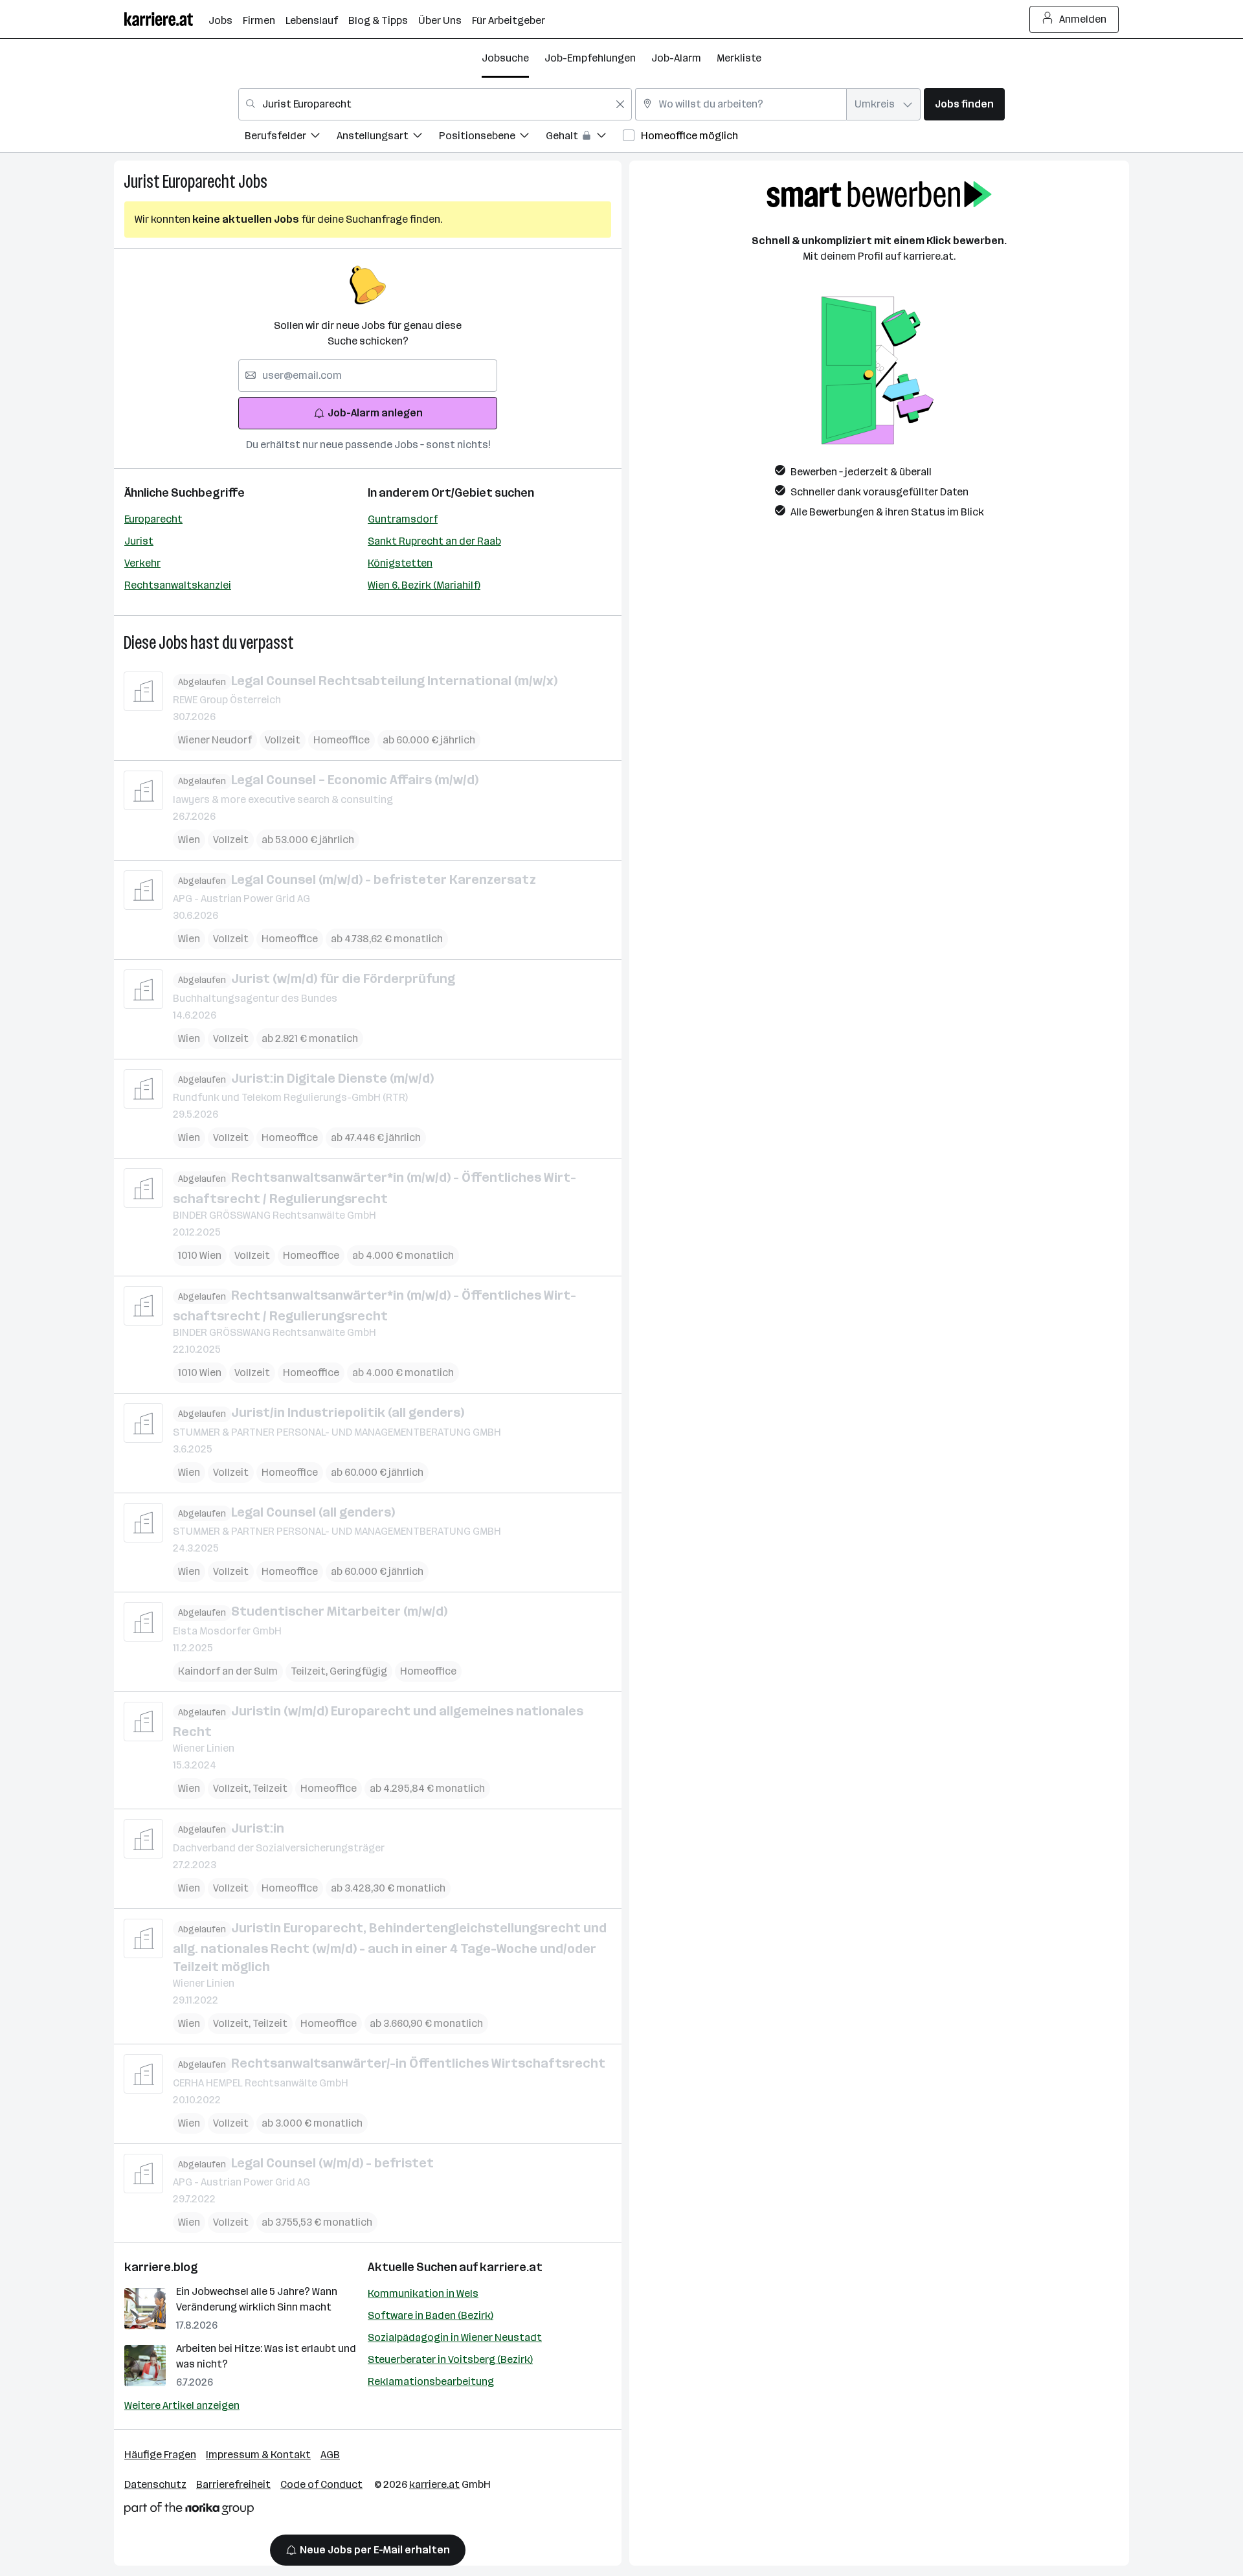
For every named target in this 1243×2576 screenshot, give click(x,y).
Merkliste (739, 58)
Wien (189, 840)
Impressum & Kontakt (258, 2455)
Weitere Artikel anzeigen (182, 2405)
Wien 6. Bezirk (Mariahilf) (424, 585)
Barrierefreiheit (233, 2484)
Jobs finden (964, 104)
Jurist (139, 541)
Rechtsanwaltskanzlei (178, 585)
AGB (330, 2455)
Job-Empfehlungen (590, 58)
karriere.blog (161, 2267)
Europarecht (153, 519)
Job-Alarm (676, 58)
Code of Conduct (321, 2484)
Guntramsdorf (403, 519)
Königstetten (400, 563)
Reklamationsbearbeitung (431, 2381)
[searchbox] (368, 376)
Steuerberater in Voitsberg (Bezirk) (450, 2359)
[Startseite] (166, 19)
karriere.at (511, 2267)
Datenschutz (155, 2484)
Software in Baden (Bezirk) (431, 2315)
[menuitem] (291, 138)
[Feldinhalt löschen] (620, 104)
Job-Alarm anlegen (375, 413)
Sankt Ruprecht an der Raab (434, 541)
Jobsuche (505, 58)
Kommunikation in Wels (423, 2293)
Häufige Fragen (160, 2455)
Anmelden (1083, 19)
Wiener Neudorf (215, 740)
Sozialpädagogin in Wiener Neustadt (455, 2337)
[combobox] (435, 104)
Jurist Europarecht (180, 182)
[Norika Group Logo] (189, 2511)
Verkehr (142, 563)
